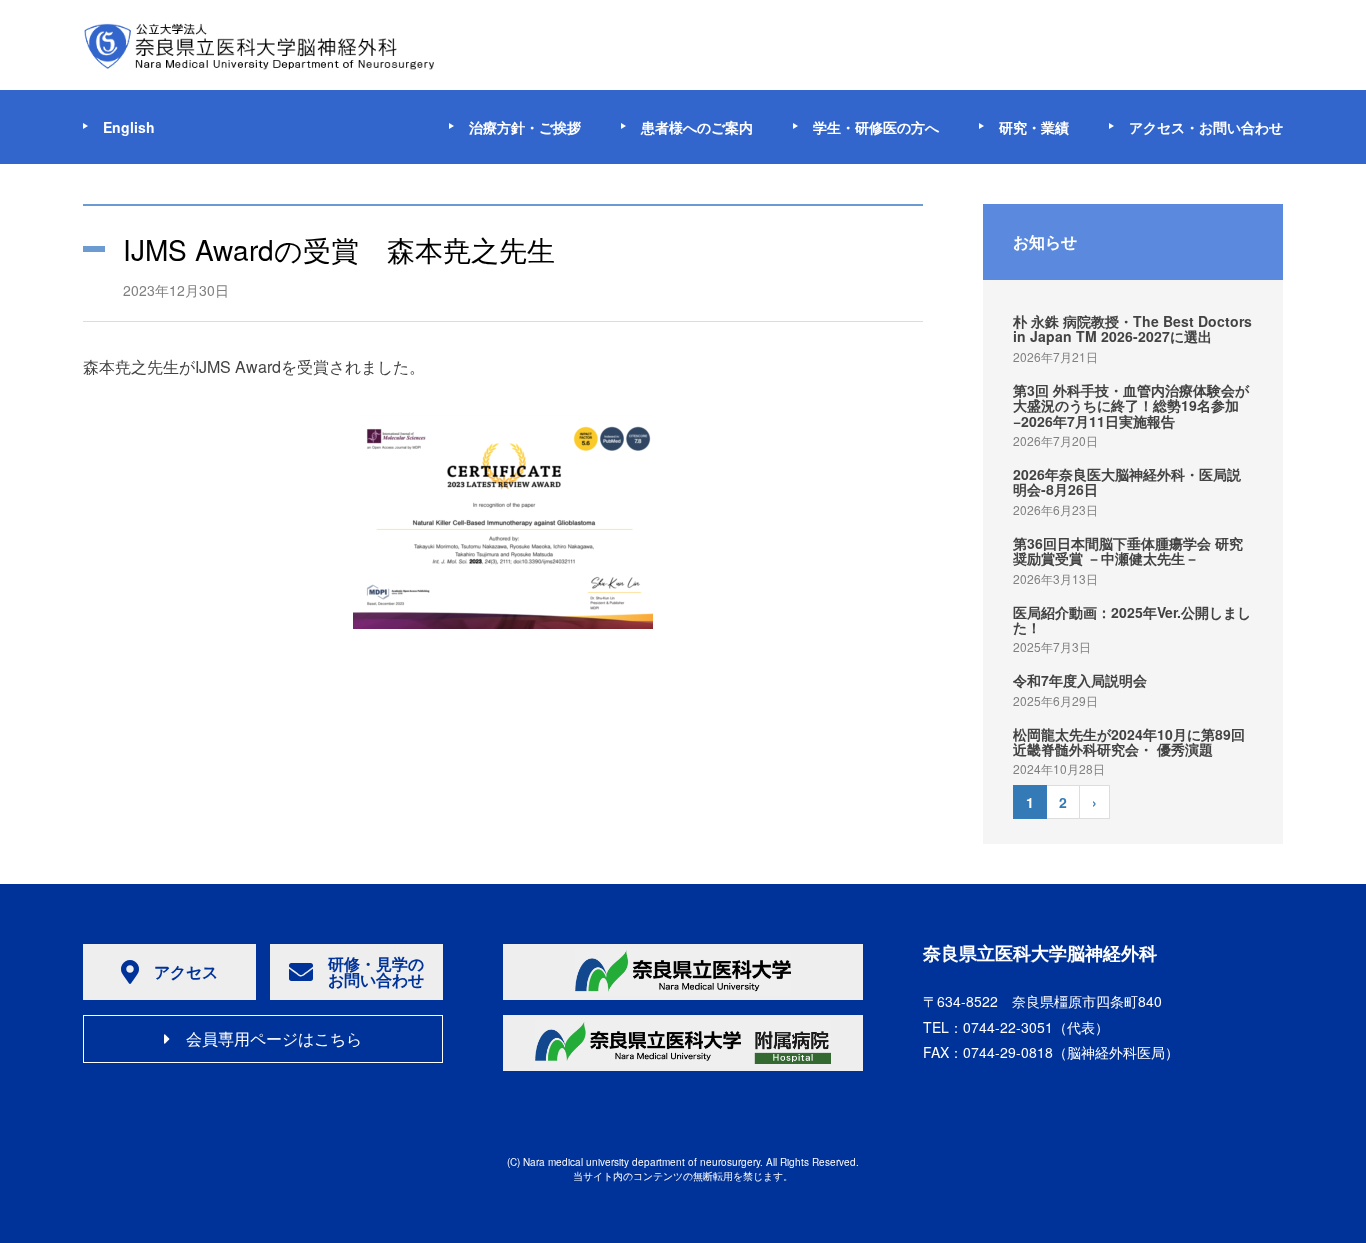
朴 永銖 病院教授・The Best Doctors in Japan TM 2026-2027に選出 (1132, 328)
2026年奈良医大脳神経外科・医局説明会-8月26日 (1127, 481)
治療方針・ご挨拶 (525, 127)
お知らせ (1045, 241)
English (129, 127)
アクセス (186, 971)
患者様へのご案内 (697, 127)
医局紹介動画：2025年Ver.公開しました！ (1132, 619)
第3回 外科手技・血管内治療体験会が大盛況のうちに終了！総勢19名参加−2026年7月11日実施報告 (1131, 405)
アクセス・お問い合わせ (1206, 127)
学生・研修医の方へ (876, 127)
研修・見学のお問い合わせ (376, 971)
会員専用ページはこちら (274, 1038)
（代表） (1036, 1027)
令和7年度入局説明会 (1080, 680)
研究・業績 (1034, 127)
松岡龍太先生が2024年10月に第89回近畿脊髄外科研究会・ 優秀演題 (1129, 741)
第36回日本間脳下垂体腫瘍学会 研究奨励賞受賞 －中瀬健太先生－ (1128, 550)
